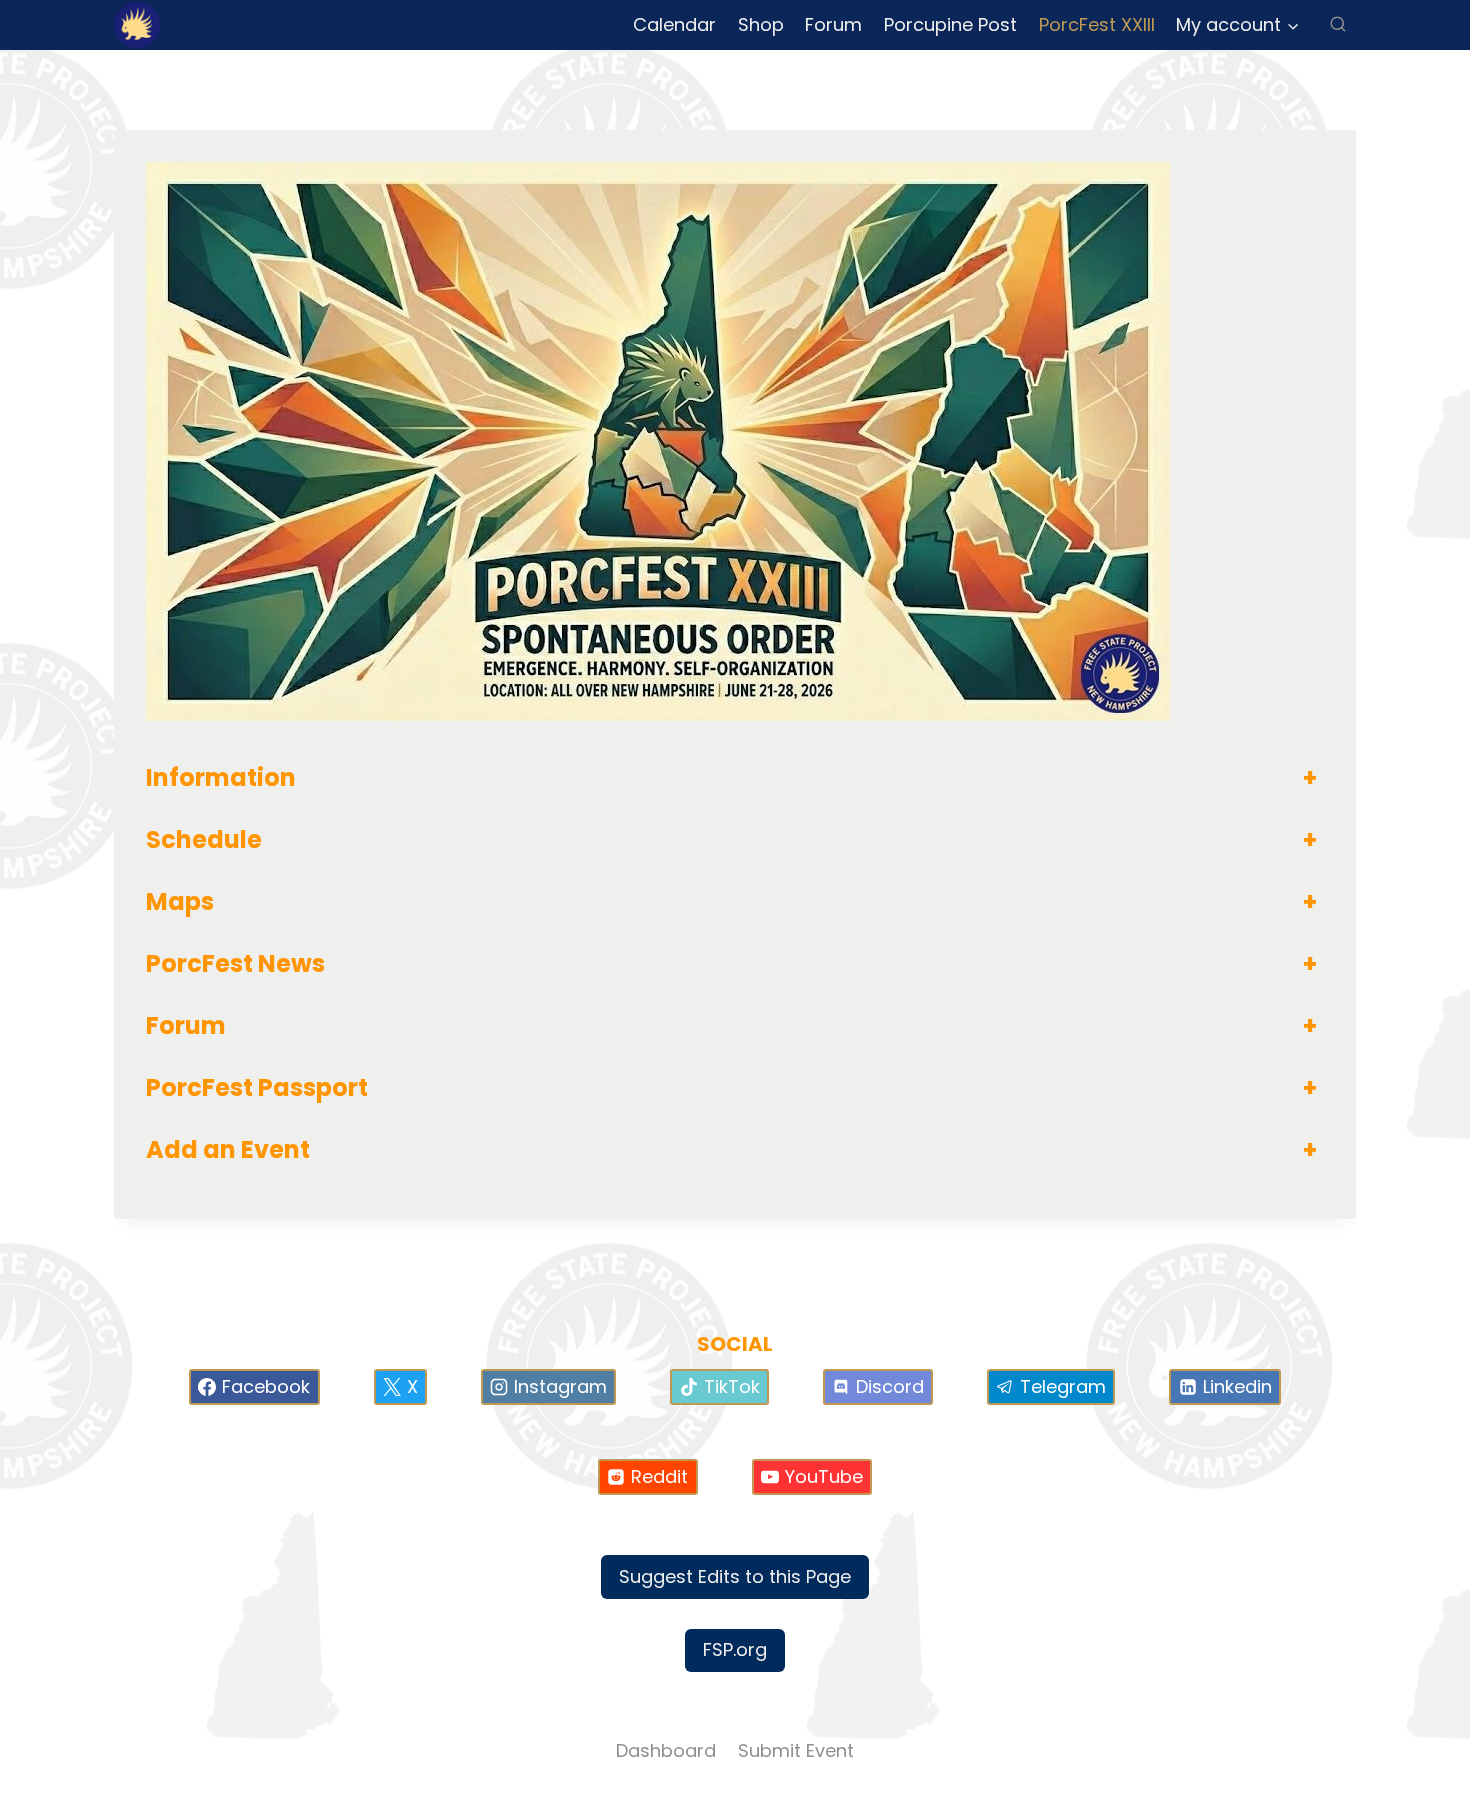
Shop (761, 24)
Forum (833, 24)
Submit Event (796, 1750)
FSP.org (735, 1649)
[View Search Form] (1338, 25)
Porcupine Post (950, 24)
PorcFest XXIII (1097, 24)
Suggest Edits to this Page (735, 1576)
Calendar (674, 24)
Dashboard (666, 1750)
